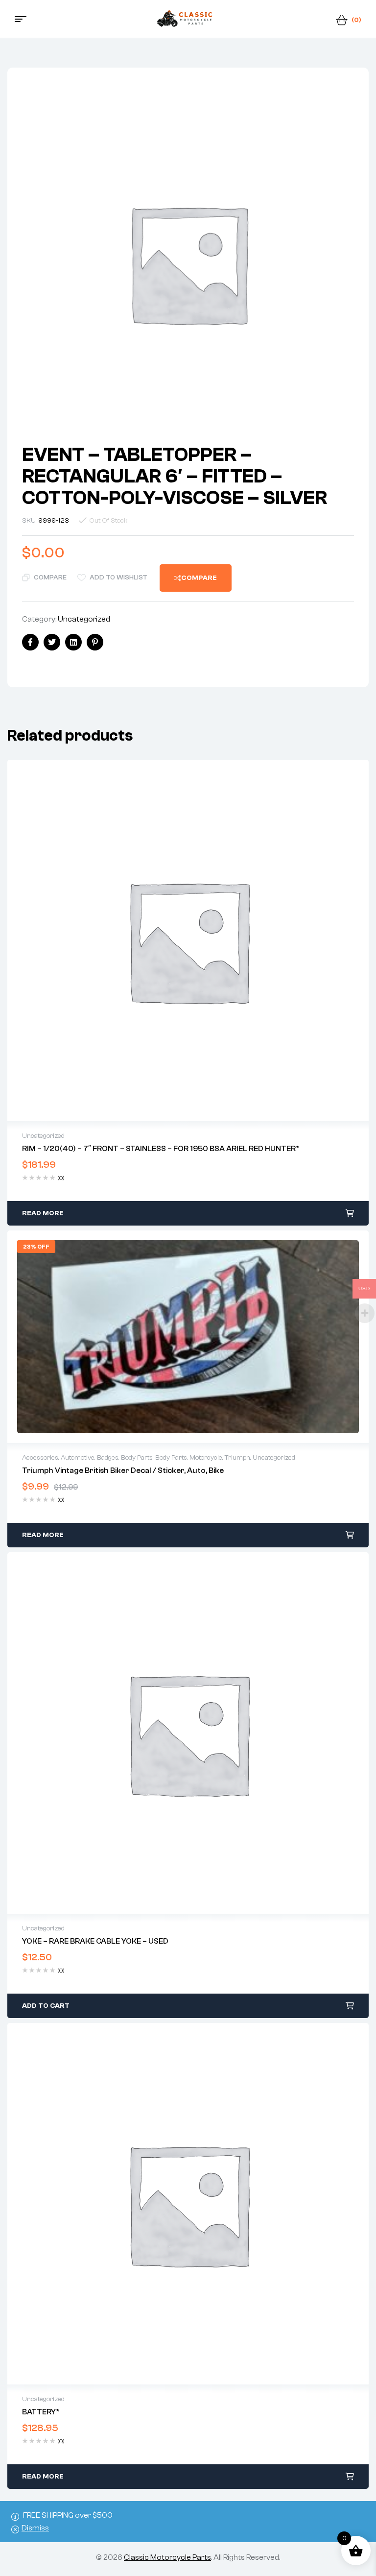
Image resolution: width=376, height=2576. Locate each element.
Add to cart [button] (46, 2006)
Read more (43, 1213)
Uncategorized (84, 619)
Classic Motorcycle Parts (167, 2557)
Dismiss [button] (35, 2528)
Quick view (188, 940)
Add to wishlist (118, 578)
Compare (50, 578)
